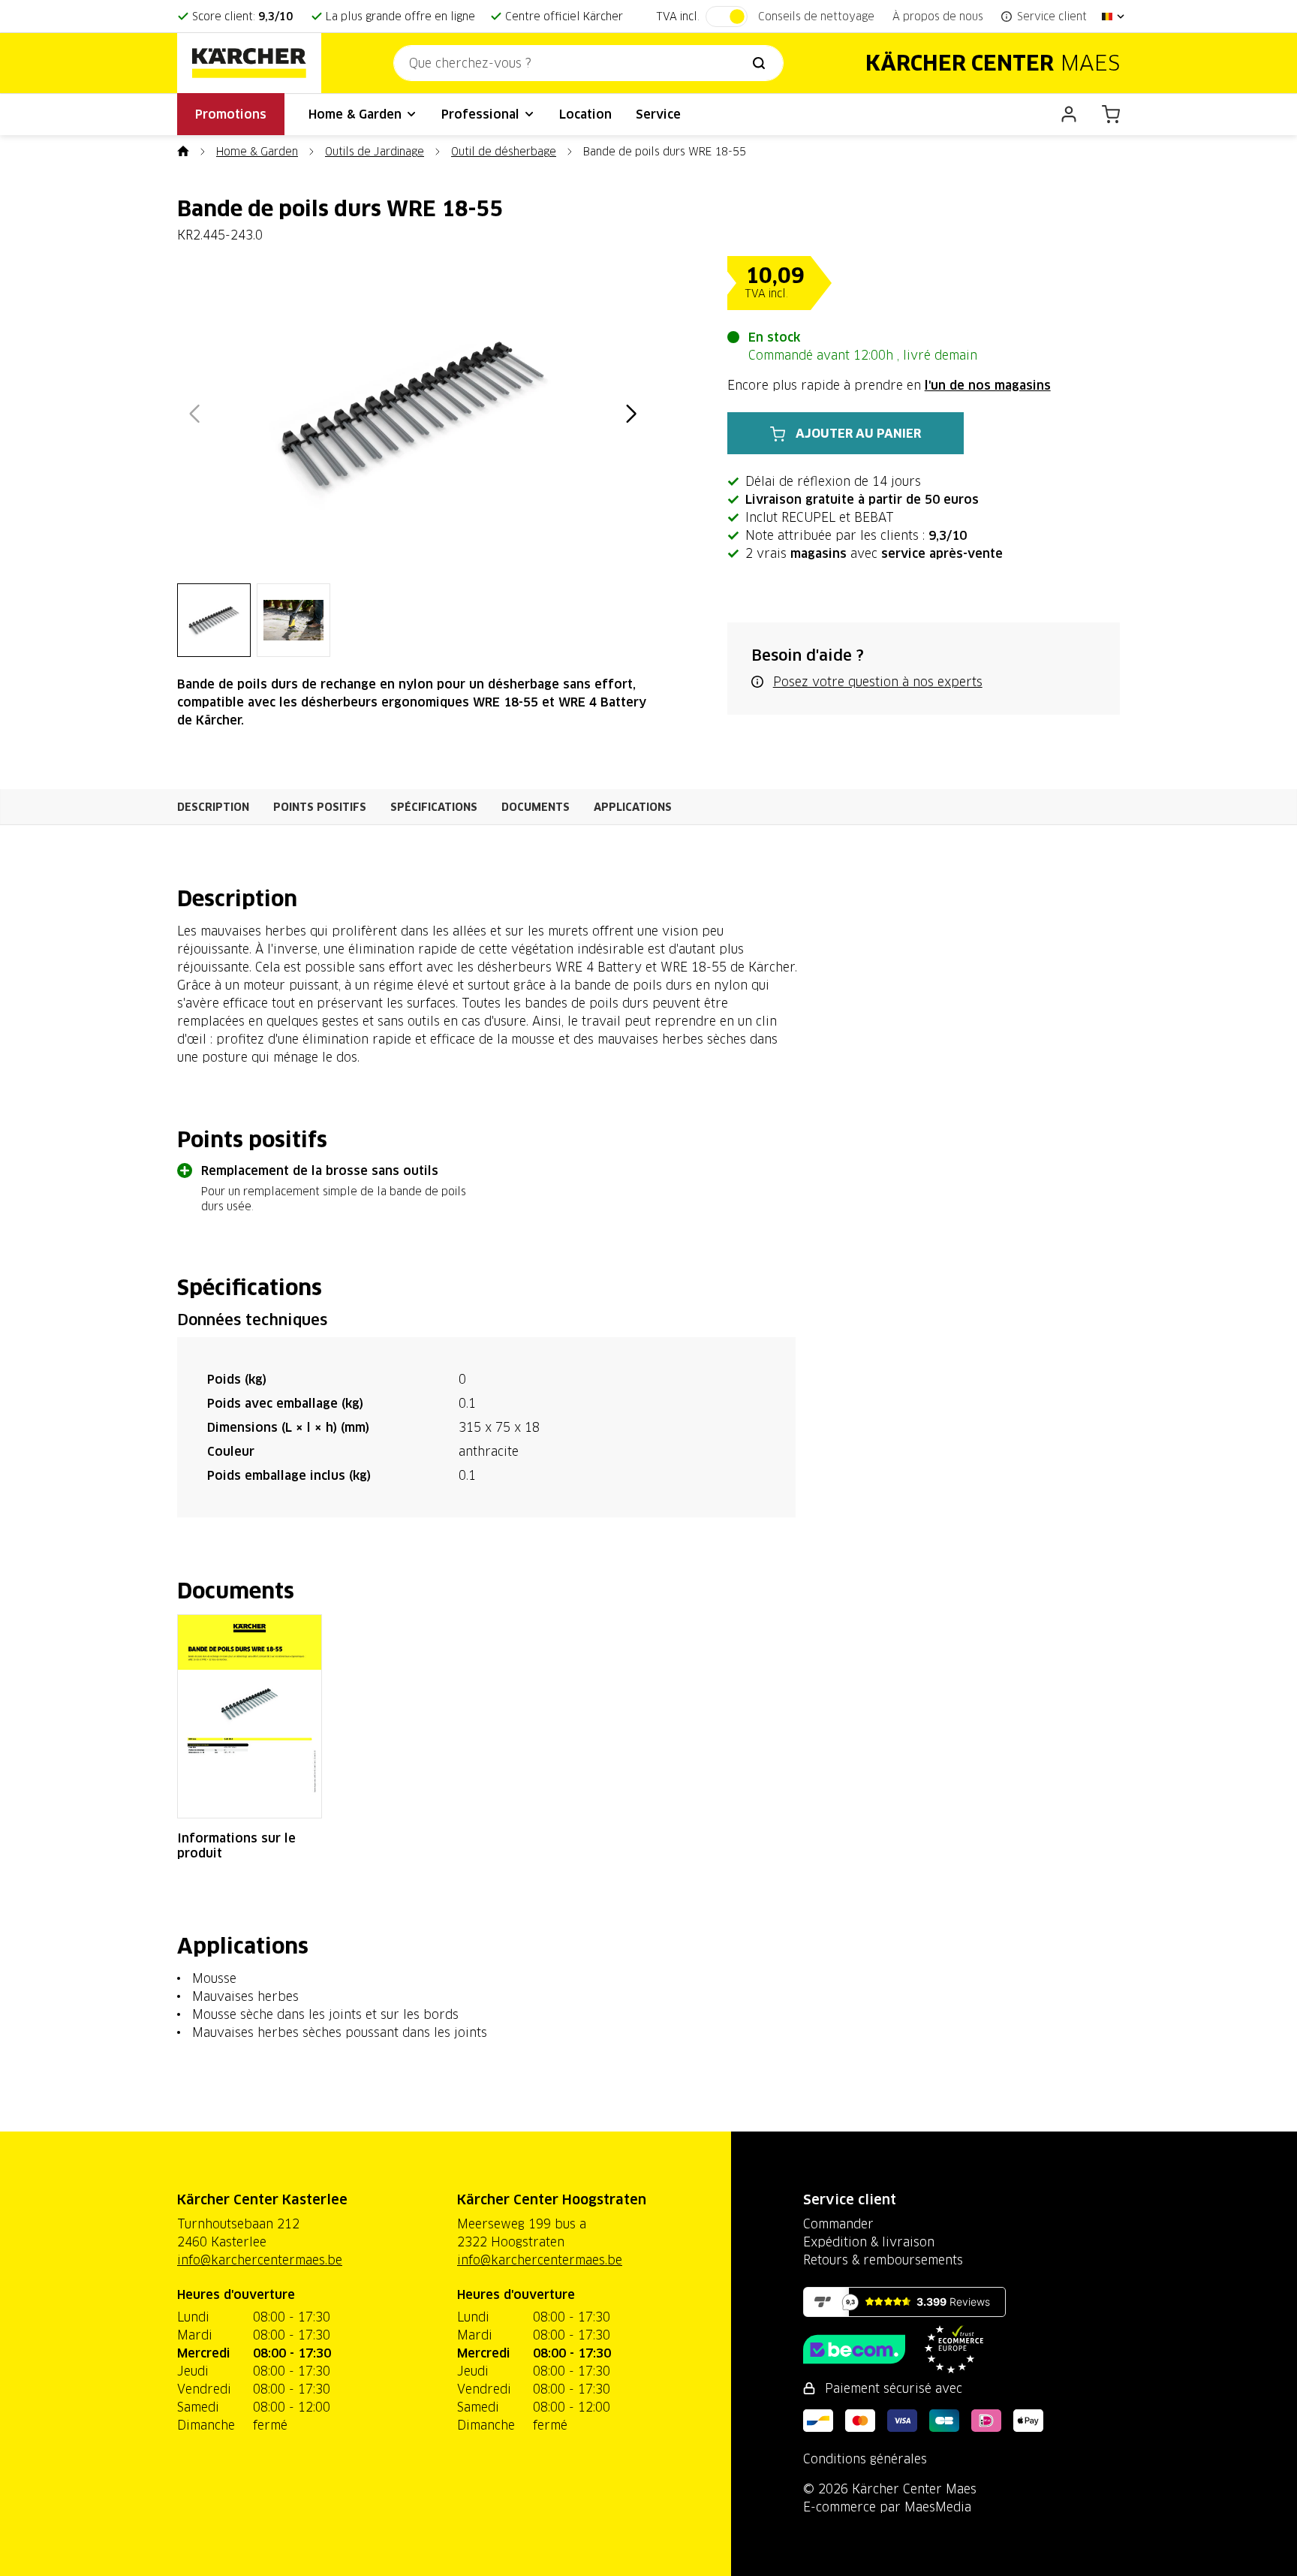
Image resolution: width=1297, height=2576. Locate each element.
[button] (194, 414)
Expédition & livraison (869, 2242)
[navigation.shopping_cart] (1111, 114)
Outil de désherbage (504, 152)
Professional (482, 114)
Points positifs (320, 807)
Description (213, 807)
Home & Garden (357, 114)
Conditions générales (865, 2459)
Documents (536, 807)
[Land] (1114, 17)
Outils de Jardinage (375, 152)
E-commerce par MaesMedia (887, 2507)
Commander (838, 2224)
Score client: (242, 17)
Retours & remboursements (883, 2260)
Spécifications (434, 807)
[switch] (727, 17)
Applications (633, 807)
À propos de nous (938, 17)
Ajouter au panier (858, 433)
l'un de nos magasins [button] (988, 385)
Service (658, 114)
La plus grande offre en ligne (400, 17)
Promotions (231, 114)
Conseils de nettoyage (816, 17)
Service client (850, 2199)
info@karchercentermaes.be (260, 2260)
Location (585, 114)
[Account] (1069, 114)
